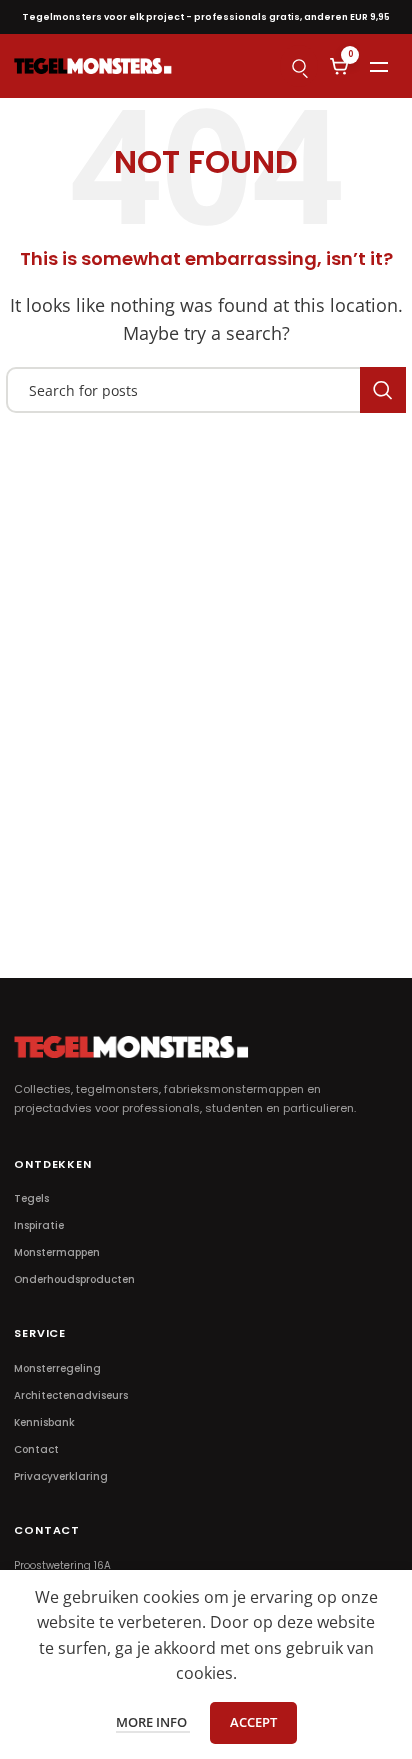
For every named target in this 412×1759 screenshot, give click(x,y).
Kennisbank (44, 1422)
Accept (253, 1722)
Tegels (31, 1198)
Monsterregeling (57, 1368)
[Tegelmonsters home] (93, 65)
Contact (36, 1449)
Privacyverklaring (61, 1476)
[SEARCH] (383, 390)
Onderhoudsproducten (74, 1279)
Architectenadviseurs (71, 1395)
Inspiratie (39, 1225)
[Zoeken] (299, 66)
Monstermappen (57, 1252)
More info (153, 1722)
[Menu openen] (379, 66)
